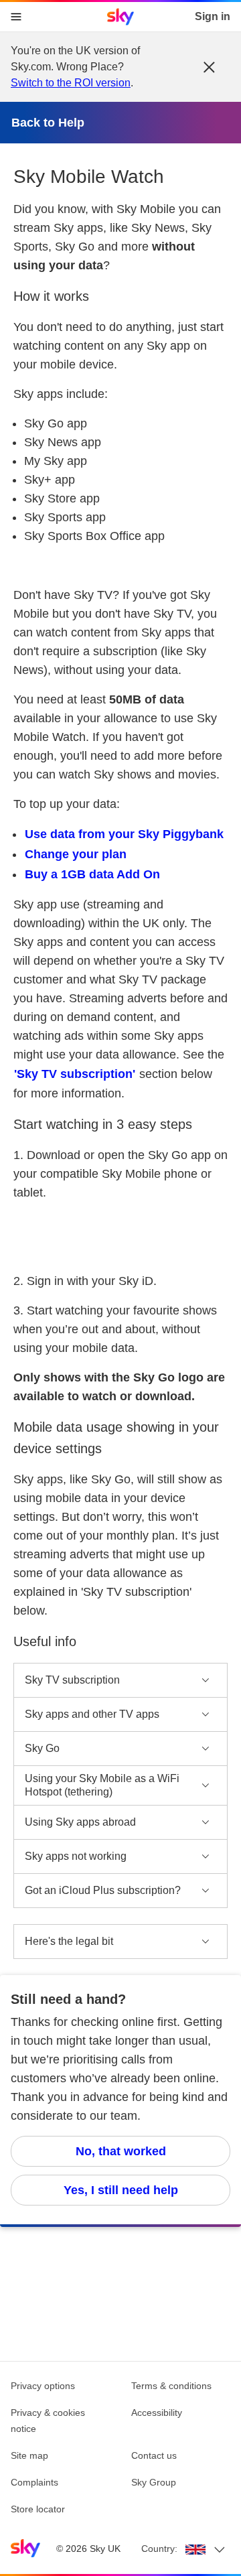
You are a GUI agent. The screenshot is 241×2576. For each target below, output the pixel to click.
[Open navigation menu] (16, 17)
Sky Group (154, 2482)
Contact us (154, 2455)
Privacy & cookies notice (48, 2421)
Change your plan (76, 854)
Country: (159, 2549)
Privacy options (43, 2386)
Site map (29, 2455)
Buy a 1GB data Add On (92, 874)
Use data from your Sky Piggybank (124, 834)
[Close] (209, 67)
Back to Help (48, 123)
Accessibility (157, 2413)
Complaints (34, 2482)
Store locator (38, 2509)
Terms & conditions (171, 2386)
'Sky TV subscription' (75, 1074)
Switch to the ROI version (71, 83)
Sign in (213, 16)
